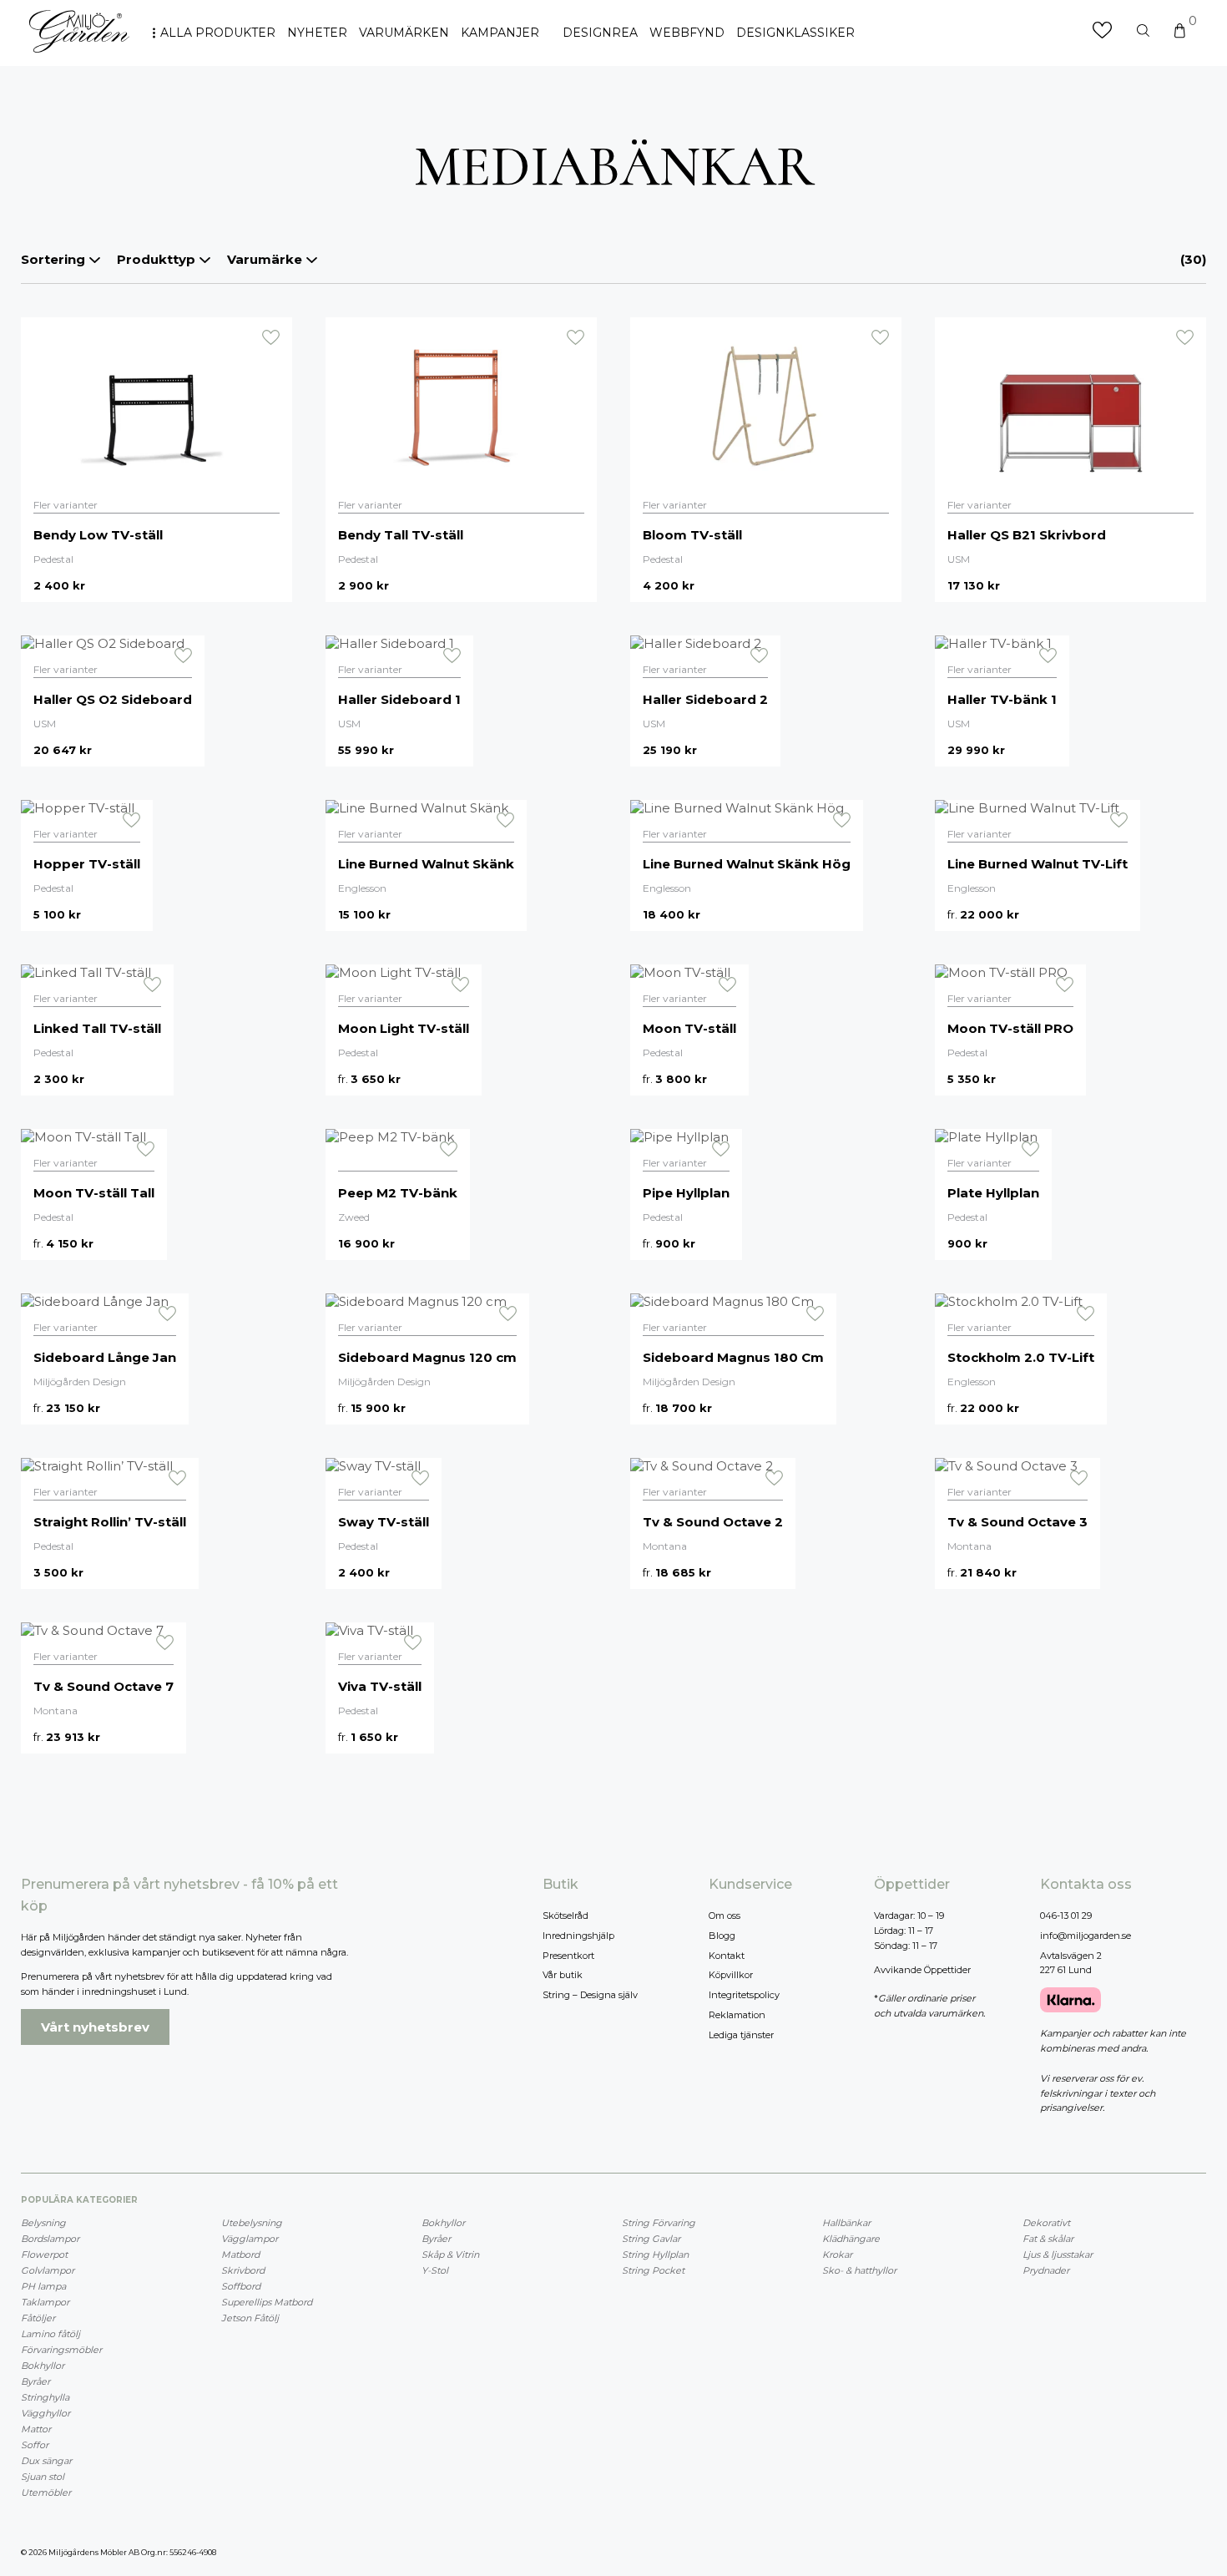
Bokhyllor (43, 2366)
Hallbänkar (846, 2223)
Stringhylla (45, 2397)
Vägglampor (250, 2239)
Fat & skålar (1048, 2239)
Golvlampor (48, 2270)
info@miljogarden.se (1086, 1936)
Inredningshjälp (578, 1936)
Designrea (600, 33)
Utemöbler (46, 2492)
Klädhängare (851, 2239)
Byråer (35, 2381)
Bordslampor (50, 2239)
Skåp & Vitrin (450, 2255)
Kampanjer (500, 33)
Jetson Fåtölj (250, 2318)
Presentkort (568, 1956)
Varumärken (404, 33)
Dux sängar (46, 2461)
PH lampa (43, 2286)
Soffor (35, 2445)
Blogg (722, 1936)
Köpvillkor (731, 1975)
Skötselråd (566, 1916)
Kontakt (727, 1956)
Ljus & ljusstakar (1058, 2255)
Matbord (240, 2255)
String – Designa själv (590, 1995)
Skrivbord (243, 2270)
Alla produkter (218, 33)
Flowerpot (44, 2255)
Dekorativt (1046, 2223)
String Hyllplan (655, 2255)
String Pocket (653, 2270)
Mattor (36, 2429)
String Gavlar (651, 2239)
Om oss (725, 1916)
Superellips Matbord (267, 2302)
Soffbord (241, 2286)
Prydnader (1046, 2270)
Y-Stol (435, 2270)
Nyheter (317, 33)
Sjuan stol (43, 2477)
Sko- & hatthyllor (859, 2270)
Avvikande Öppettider (922, 1970)
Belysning (43, 2223)
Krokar (837, 2255)
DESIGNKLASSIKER (795, 33)
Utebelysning (252, 2223)
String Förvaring (659, 2223)
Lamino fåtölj (50, 2334)
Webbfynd (687, 33)
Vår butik (563, 1975)
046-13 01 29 (1066, 1916)
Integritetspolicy (744, 1995)
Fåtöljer (38, 2318)
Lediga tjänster (741, 2035)
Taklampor (45, 2302)
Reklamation (737, 2015)
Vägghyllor (45, 2413)
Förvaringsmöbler (61, 2350)
